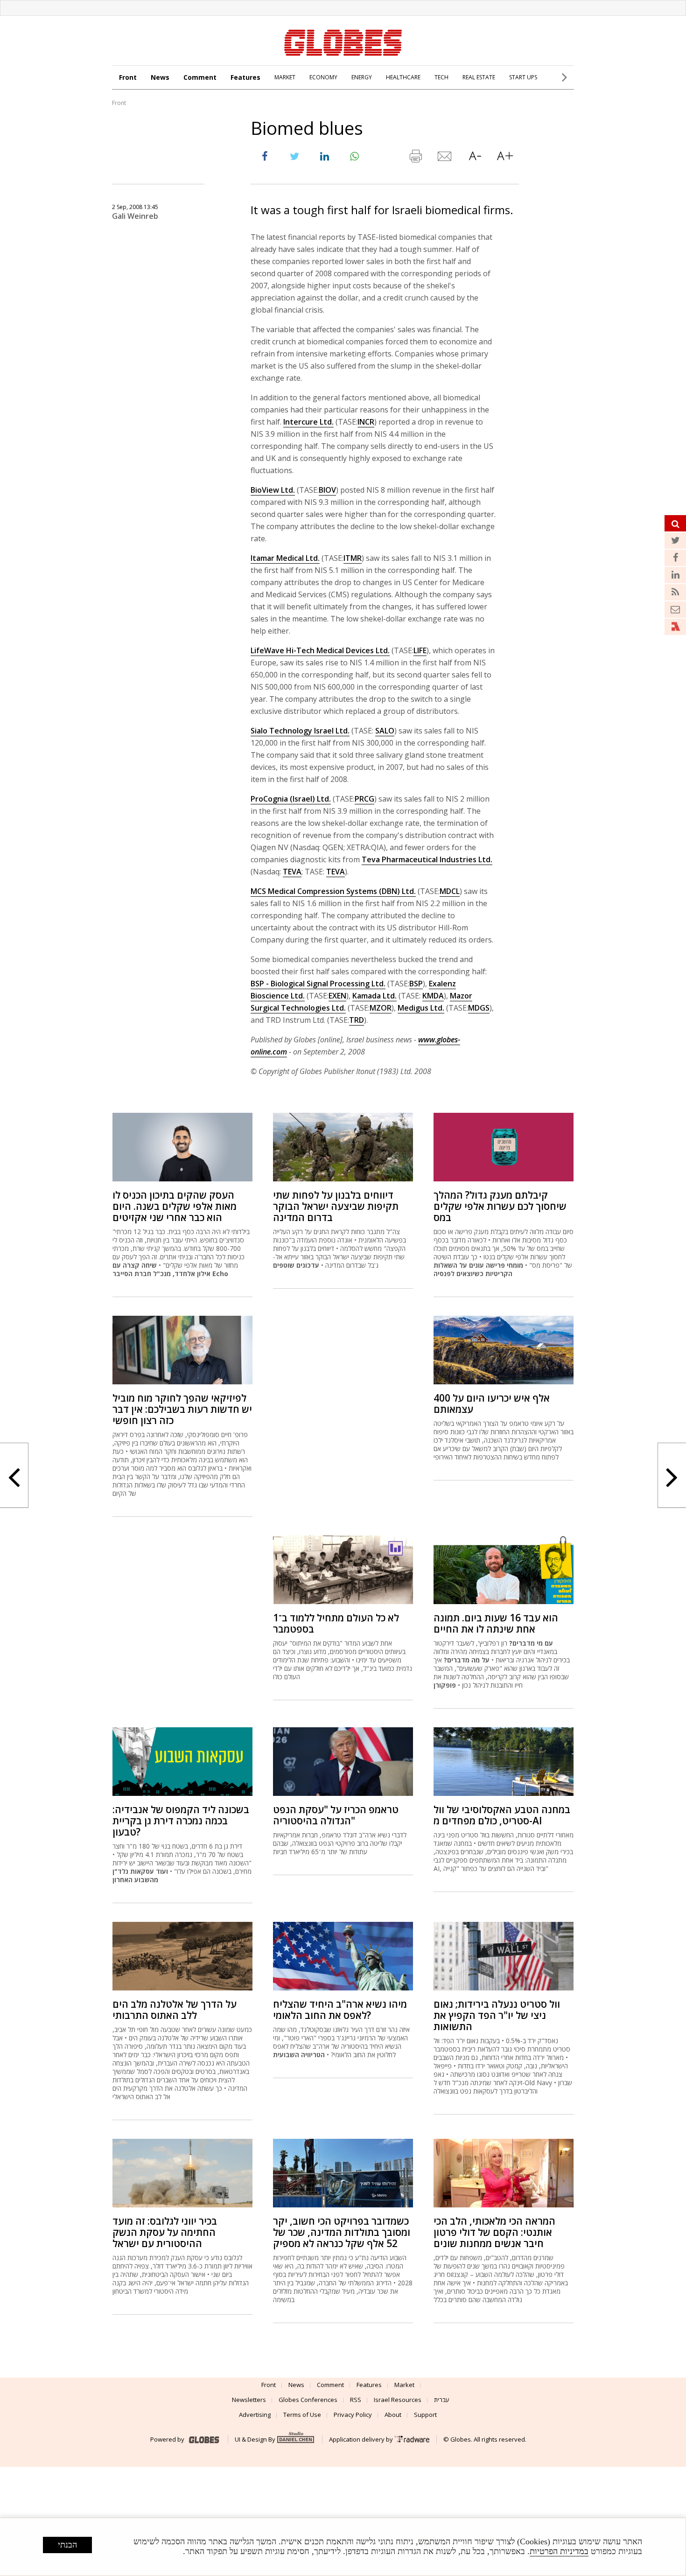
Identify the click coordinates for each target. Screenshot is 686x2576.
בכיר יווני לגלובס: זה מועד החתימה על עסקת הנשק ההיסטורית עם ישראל (165, 2232)
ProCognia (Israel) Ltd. (291, 799)
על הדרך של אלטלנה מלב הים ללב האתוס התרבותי (175, 2010)
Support (425, 2415)
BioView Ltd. (273, 490)
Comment (200, 77)
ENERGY (362, 77)
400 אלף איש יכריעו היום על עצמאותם (492, 1403)
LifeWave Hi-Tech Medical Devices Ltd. (320, 650)
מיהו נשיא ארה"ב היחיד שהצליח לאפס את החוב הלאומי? (340, 2010)
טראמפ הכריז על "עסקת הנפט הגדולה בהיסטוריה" (336, 1815)
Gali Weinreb (135, 216)
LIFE (420, 650)
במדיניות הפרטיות (559, 2551)
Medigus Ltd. (421, 1008)
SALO (385, 731)
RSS (356, 2400)
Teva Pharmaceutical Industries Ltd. (427, 859)
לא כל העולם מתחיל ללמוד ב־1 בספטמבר (336, 1623)
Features (245, 77)
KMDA (433, 996)
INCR (366, 422)
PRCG (364, 799)
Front (128, 77)
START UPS (523, 77)
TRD (357, 1020)
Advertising (255, 2415)
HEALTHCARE (403, 77)
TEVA (292, 872)
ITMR (353, 558)
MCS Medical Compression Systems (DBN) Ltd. (333, 891)
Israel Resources (398, 2400)
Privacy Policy (353, 2415)
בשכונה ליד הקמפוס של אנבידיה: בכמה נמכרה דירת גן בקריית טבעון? (181, 1821)
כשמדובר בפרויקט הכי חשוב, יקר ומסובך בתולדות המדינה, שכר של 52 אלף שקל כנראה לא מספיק (342, 2232)
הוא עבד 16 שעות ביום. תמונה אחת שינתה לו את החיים (496, 1623)
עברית (442, 2400)
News (160, 77)
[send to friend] (445, 158)
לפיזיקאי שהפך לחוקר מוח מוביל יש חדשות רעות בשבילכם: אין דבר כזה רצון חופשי (182, 1409)
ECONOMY (323, 77)
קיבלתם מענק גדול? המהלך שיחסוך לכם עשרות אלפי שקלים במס (500, 1206)
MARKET (285, 77)
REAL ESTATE (479, 77)
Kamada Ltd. (374, 996)
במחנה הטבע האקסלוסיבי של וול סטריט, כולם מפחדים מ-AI (502, 1815)
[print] (415, 158)
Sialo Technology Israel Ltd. (300, 731)
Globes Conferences (308, 2400)
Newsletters (249, 2400)
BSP (416, 984)
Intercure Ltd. (308, 422)
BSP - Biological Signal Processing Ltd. (318, 984)
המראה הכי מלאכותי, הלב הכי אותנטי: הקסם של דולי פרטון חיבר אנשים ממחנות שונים (494, 2232)
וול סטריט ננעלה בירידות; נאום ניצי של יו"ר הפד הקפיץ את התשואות (497, 2015)
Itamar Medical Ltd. (285, 558)
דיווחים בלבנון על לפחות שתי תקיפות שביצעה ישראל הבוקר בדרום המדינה (336, 1206)
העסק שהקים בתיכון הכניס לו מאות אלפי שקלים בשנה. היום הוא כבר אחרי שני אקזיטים (175, 1206)
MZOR (381, 1008)
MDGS (479, 1008)
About (393, 2415)
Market (404, 2385)
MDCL (450, 891)
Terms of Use (302, 2415)
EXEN (337, 996)
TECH (441, 77)
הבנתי (67, 2545)
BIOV (327, 490)
